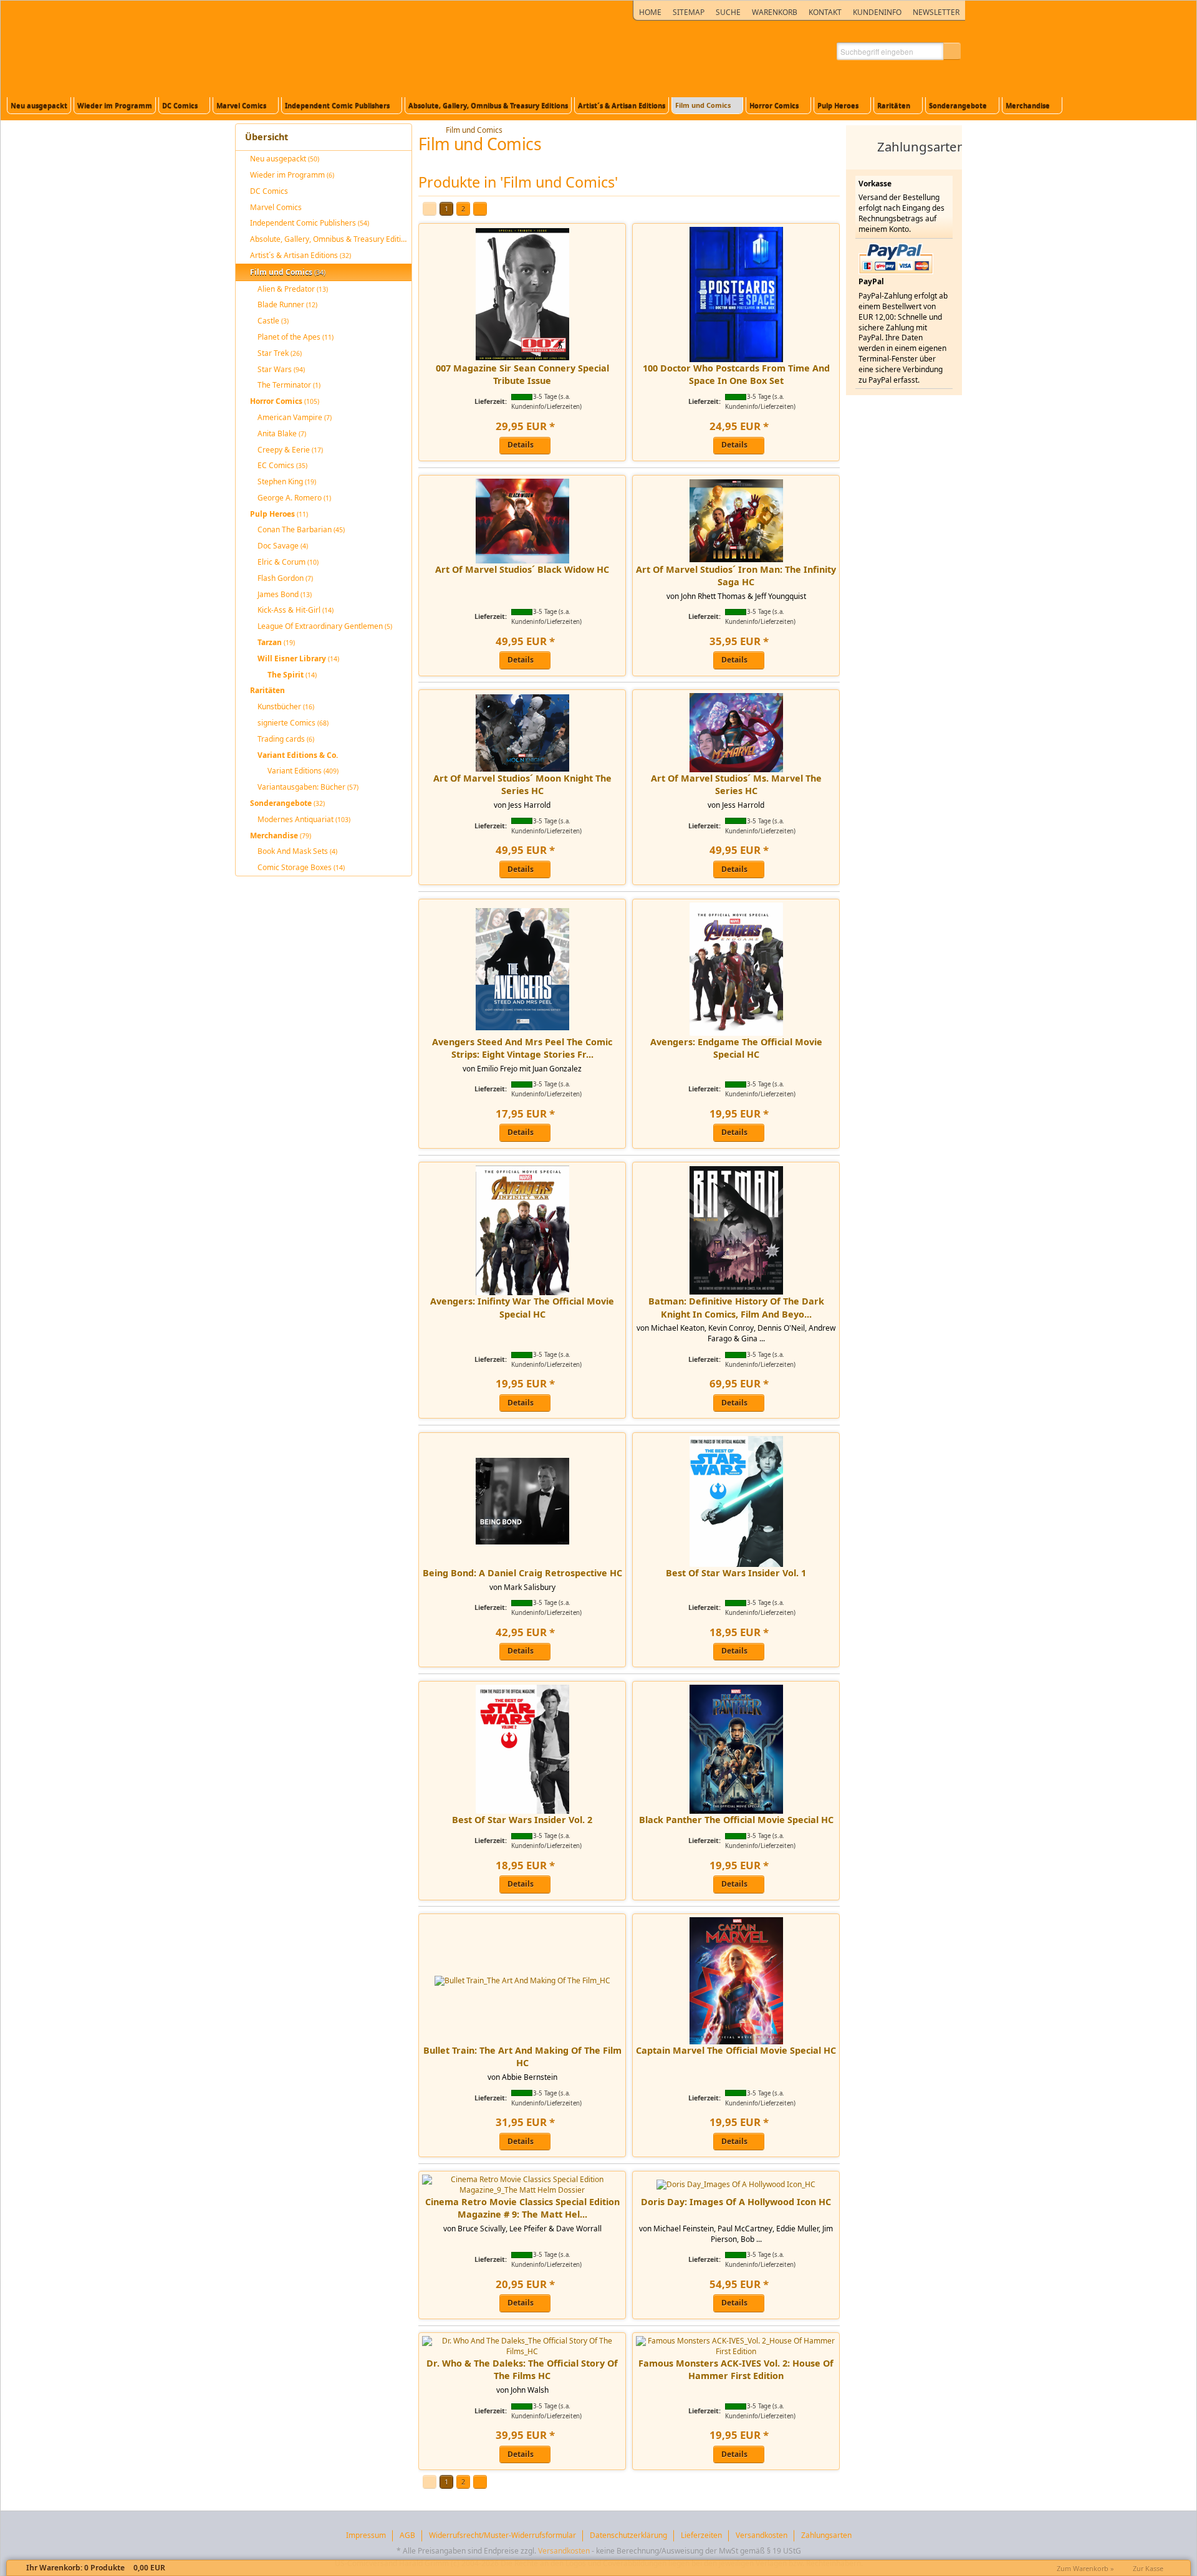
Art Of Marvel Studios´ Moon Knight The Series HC (522, 784)
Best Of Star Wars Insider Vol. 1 (736, 1573)
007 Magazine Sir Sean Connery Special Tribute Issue (522, 374)
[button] (952, 51)
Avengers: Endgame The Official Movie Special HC (736, 1048)
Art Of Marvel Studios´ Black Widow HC (522, 569)
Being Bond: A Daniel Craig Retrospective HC (522, 1573)
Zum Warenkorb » (1085, 2568)
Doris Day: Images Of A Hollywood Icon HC (736, 2202)
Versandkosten (564, 2551)
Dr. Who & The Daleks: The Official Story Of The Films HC (522, 2369)
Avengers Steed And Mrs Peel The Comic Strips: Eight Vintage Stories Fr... (522, 1048)
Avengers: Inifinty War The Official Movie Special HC (522, 1307)
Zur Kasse (1148, 2568)
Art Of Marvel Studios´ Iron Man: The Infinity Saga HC (736, 576)
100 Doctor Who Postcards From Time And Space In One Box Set (736, 374)
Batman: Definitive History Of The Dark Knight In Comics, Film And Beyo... (736, 1307)
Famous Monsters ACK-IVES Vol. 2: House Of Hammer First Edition (736, 2369)
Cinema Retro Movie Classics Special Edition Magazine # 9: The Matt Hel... (522, 2208)
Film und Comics (474, 130)
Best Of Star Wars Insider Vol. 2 (522, 1820)
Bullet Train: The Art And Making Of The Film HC (522, 2056)
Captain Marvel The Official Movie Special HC (736, 2050)
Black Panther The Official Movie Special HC (736, 1820)
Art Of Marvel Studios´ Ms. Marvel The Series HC (736, 784)
